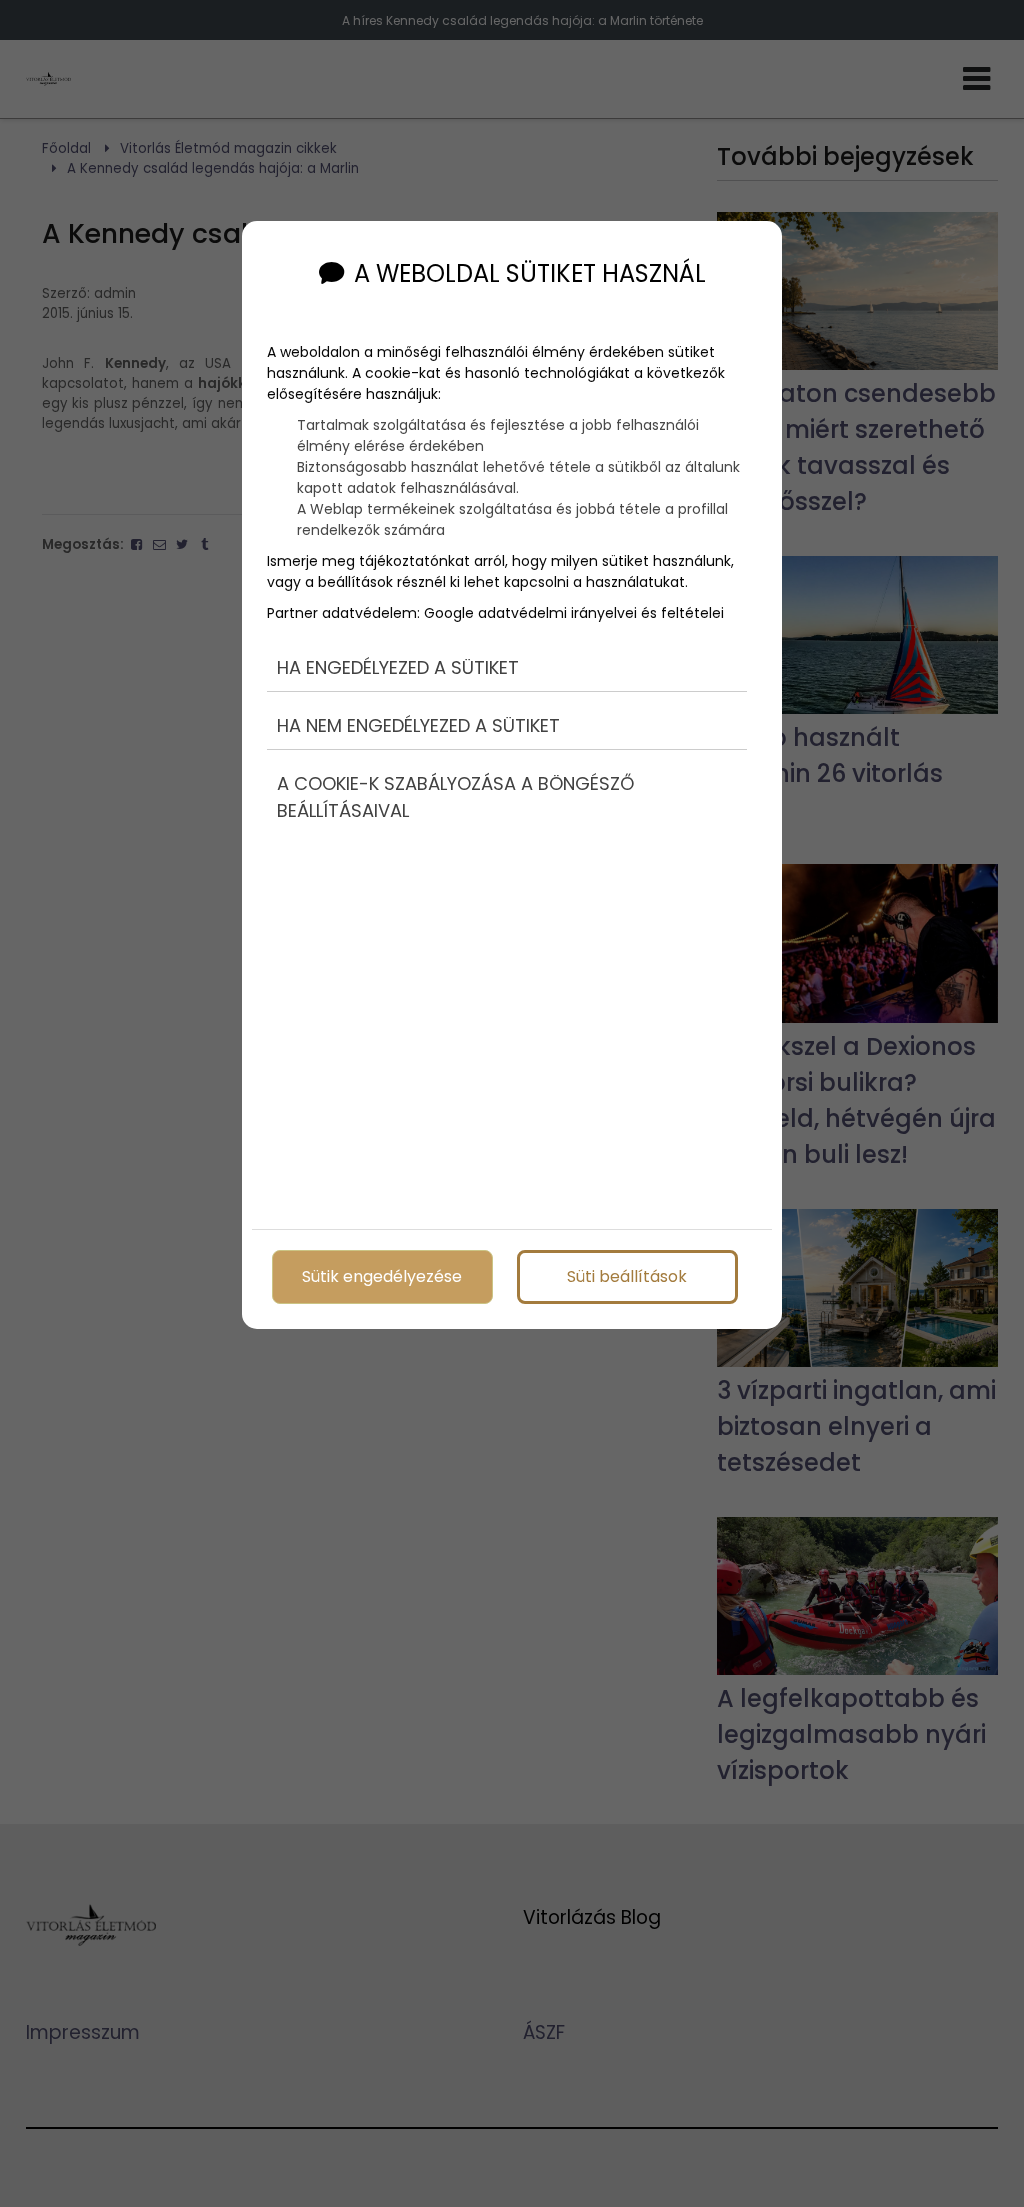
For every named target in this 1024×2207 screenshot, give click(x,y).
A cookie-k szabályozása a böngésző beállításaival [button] (455, 797)
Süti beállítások (627, 1276)
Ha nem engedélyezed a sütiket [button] (418, 725)
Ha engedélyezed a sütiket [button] (398, 667)
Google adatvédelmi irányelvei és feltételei (574, 613)
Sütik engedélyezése (382, 1276)
